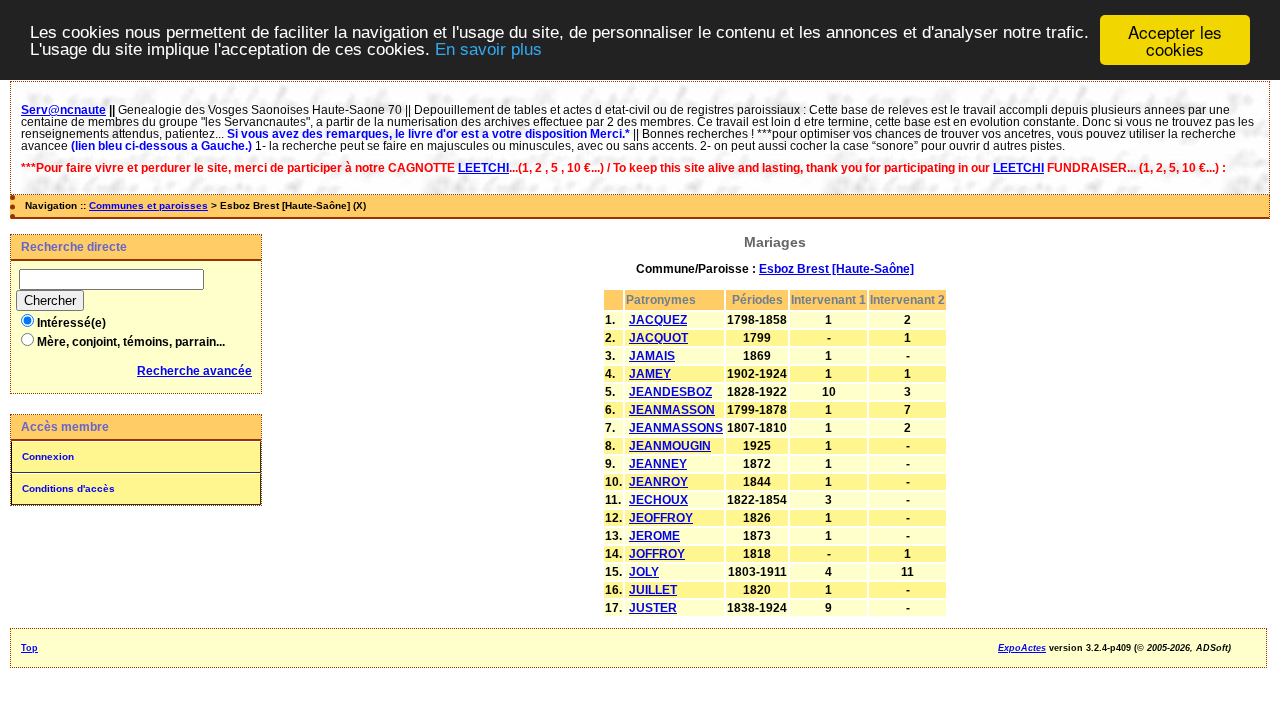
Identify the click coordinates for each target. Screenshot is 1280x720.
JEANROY (658, 482)
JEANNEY (658, 464)
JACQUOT (658, 338)
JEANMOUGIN (670, 446)
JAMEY (650, 374)
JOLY (644, 572)
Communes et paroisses (148, 205)
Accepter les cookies (1175, 40)
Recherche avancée (194, 371)
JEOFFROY (661, 518)
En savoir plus (488, 49)
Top (29, 648)
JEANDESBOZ (670, 392)
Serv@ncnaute (63, 110)
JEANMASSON (672, 410)
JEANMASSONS (676, 428)
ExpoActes (1022, 648)
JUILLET (653, 590)
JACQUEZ (658, 320)
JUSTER (653, 608)
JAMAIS (652, 356)
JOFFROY (657, 554)
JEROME (654, 536)
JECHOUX (658, 500)
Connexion (48, 456)
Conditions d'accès (68, 488)
